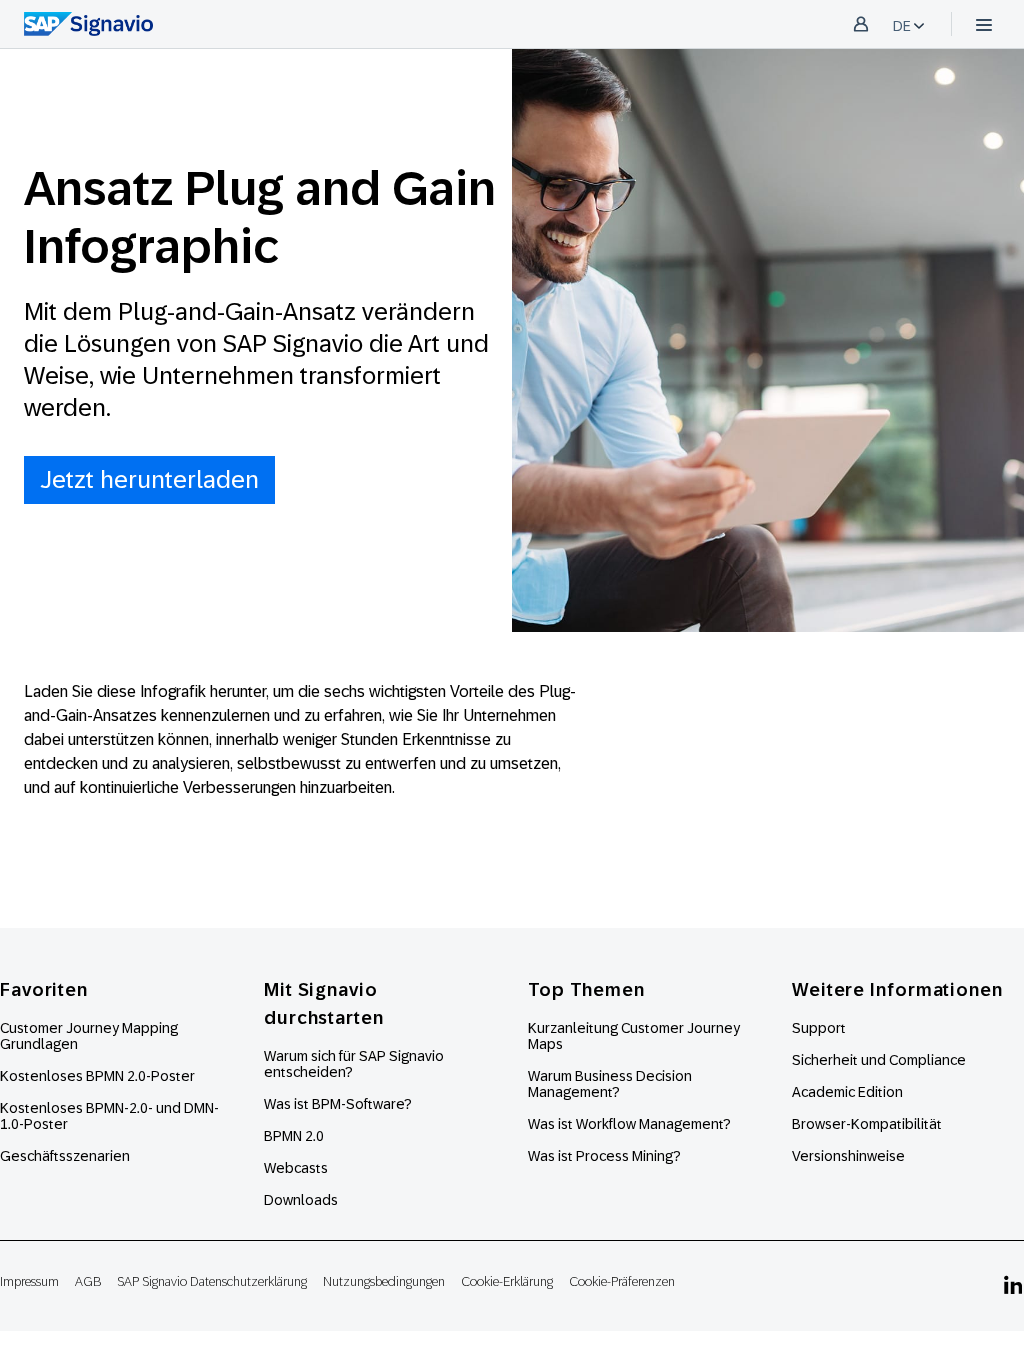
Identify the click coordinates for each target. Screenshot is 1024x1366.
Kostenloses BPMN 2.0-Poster (97, 1076)
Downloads (301, 1200)
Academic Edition (847, 1092)
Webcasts (296, 1168)
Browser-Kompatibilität (867, 1124)
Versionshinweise (848, 1156)
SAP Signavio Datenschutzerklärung (212, 1281)
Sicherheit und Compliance (879, 1060)
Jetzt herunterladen (149, 479)
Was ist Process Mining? (604, 1156)
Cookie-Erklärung (507, 1281)
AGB (88, 1281)
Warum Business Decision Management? (610, 1084)
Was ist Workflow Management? (629, 1124)
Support (819, 1028)
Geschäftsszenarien (65, 1156)
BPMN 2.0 (294, 1136)
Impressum (29, 1281)
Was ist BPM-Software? (338, 1104)
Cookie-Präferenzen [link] (622, 1281)
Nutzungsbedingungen (384, 1281)
